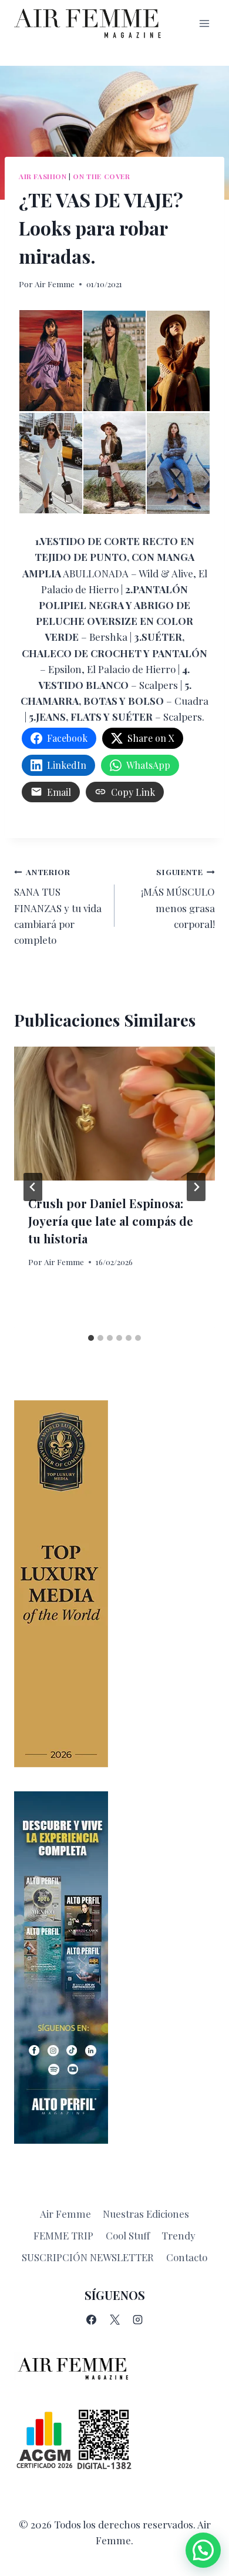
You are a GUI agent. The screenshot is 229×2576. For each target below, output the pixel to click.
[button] (203, 2550)
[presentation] (114, 1114)
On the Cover (101, 176)
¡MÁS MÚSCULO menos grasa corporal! (178, 898)
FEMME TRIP (63, 2235)
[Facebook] (92, 2320)
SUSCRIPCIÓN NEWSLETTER (88, 2257)
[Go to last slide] (33, 1187)
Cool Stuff (128, 2235)
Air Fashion (43, 176)
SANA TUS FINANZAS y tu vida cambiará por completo (58, 906)
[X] (114, 2320)
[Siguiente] (196, 1187)
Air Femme (55, 284)
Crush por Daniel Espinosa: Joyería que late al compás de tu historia (111, 1221)
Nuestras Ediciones (146, 2214)
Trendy (179, 2235)
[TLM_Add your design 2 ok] (114, 1584)
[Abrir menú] (204, 23)
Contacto (187, 2257)
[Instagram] (137, 2320)
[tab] (91, 1338)
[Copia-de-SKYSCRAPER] (114, 1968)
